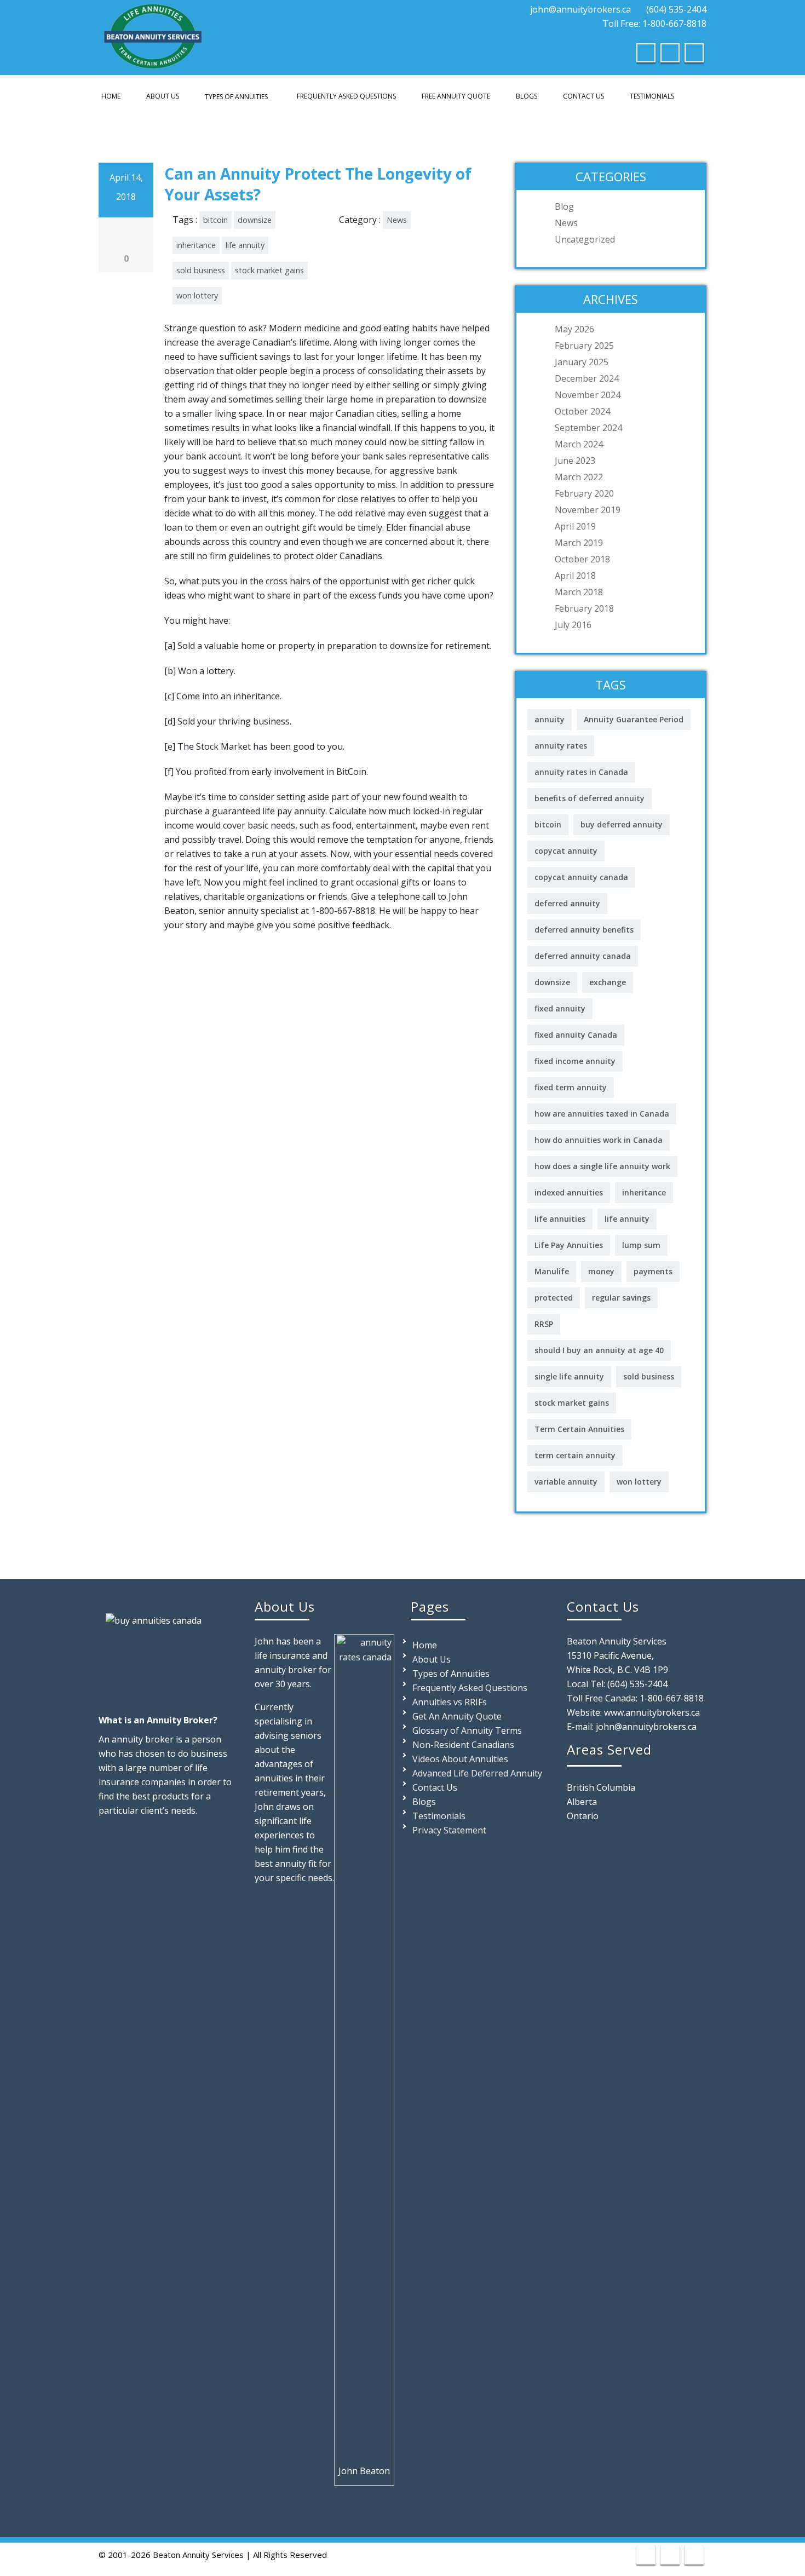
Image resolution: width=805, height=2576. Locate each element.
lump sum (641, 1245)
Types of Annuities (236, 97)
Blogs (527, 96)
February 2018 (584, 608)
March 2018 (579, 592)
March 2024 (579, 444)
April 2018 (575, 576)
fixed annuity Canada (576, 1035)
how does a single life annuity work (602, 1166)
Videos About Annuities (460, 1759)
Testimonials (652, 96)
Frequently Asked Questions (346, 96)
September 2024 (588, 428)
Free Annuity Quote (456, 96)
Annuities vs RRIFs (450, 1702)
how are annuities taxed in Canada (602, 1114)
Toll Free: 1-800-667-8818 (653, 24)
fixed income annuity (575, 1061)
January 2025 (582, 362)
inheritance (196, 245)
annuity (550, 719)
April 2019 (575, 526)
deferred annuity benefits (584, 930)
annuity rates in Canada (581, 772)
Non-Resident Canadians (463, 1745)
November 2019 (588, 510)
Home (111, 96)
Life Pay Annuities (569, 1245)
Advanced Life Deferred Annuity (477, 1773)
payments (653, 1271)
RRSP (544, 1324)
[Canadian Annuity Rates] (153, 34)
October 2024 (582, 411)
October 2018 (582, 559)
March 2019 (579, 543)
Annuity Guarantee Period (634, 719)
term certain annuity (575, 1455)
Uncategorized (585, 239)
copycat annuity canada (581, 877)
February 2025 (584, 346)
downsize (255, 220)
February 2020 (584, 493)
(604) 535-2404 (676, 9)
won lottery (197, 295)
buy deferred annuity (622, 824)
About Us (163, 96)
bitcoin (215, 220)
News (397, 220)
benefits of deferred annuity (590, 798)
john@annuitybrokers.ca (580, 9)
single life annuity (569, 1376)
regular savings (621, 1298)
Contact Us (583, 96)
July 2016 (573, 625)
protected (554, 1298)
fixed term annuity (571, 1087)
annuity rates (561, 746)
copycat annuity (566, 851)
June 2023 (575, 461)
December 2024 (587, 378)
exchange (608, 982)
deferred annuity (567, 903)
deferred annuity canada (583, 956)
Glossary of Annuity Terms (467, 1730)
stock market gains (269, 270)
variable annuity (566, 1482)
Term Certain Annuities (579, 1429)
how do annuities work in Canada (599, 1140)
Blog (564, 206)
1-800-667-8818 (672, 1698)
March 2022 (579, 477)
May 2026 (574, 329)
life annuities (560, 1219)
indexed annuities (569, 1192)
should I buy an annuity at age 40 (599, 1350)
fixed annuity (560, 1008)
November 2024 (588, 395)
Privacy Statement (449, 1830)
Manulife (552, 1271)
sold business (201, 270)
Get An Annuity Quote (457, 1716)
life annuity (245, 245)
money (601, 1271)
